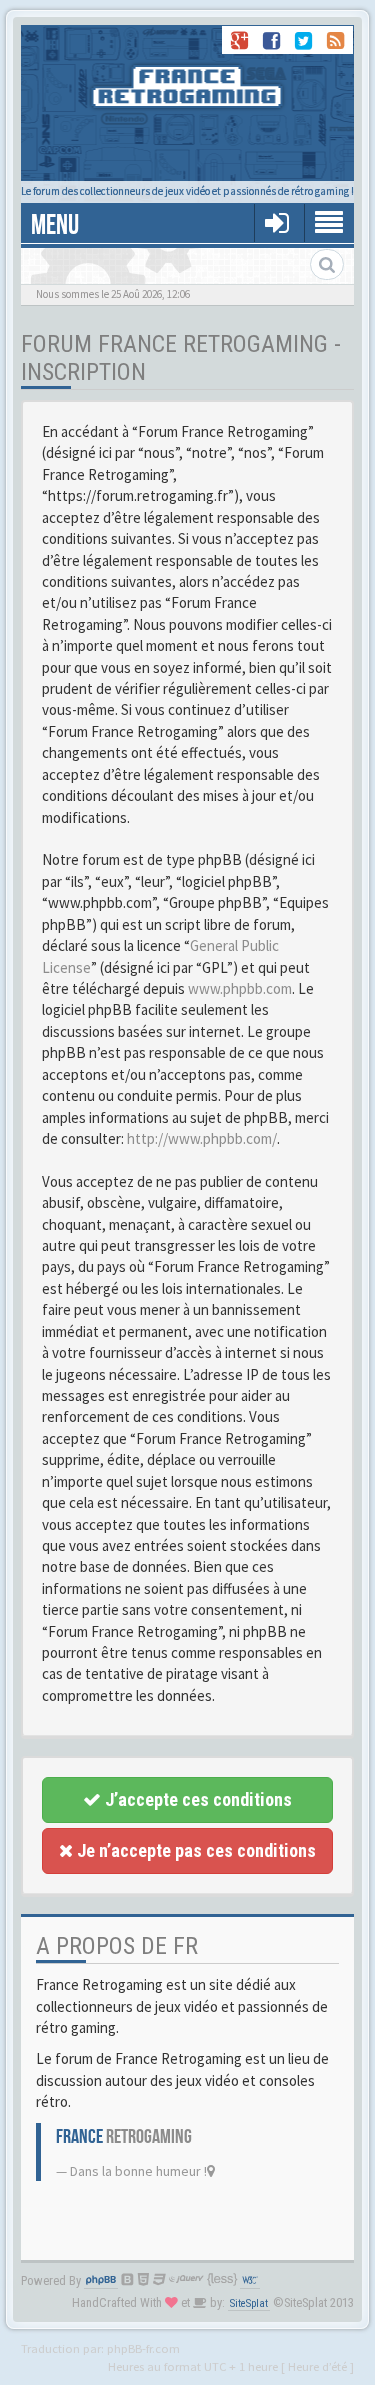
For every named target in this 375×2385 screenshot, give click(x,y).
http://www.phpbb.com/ (202, 1138)
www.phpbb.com (240, 988)
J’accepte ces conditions (196, 1799)
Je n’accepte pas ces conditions (194, 1850)
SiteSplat (249, 2303)
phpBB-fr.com (143, 2348)
